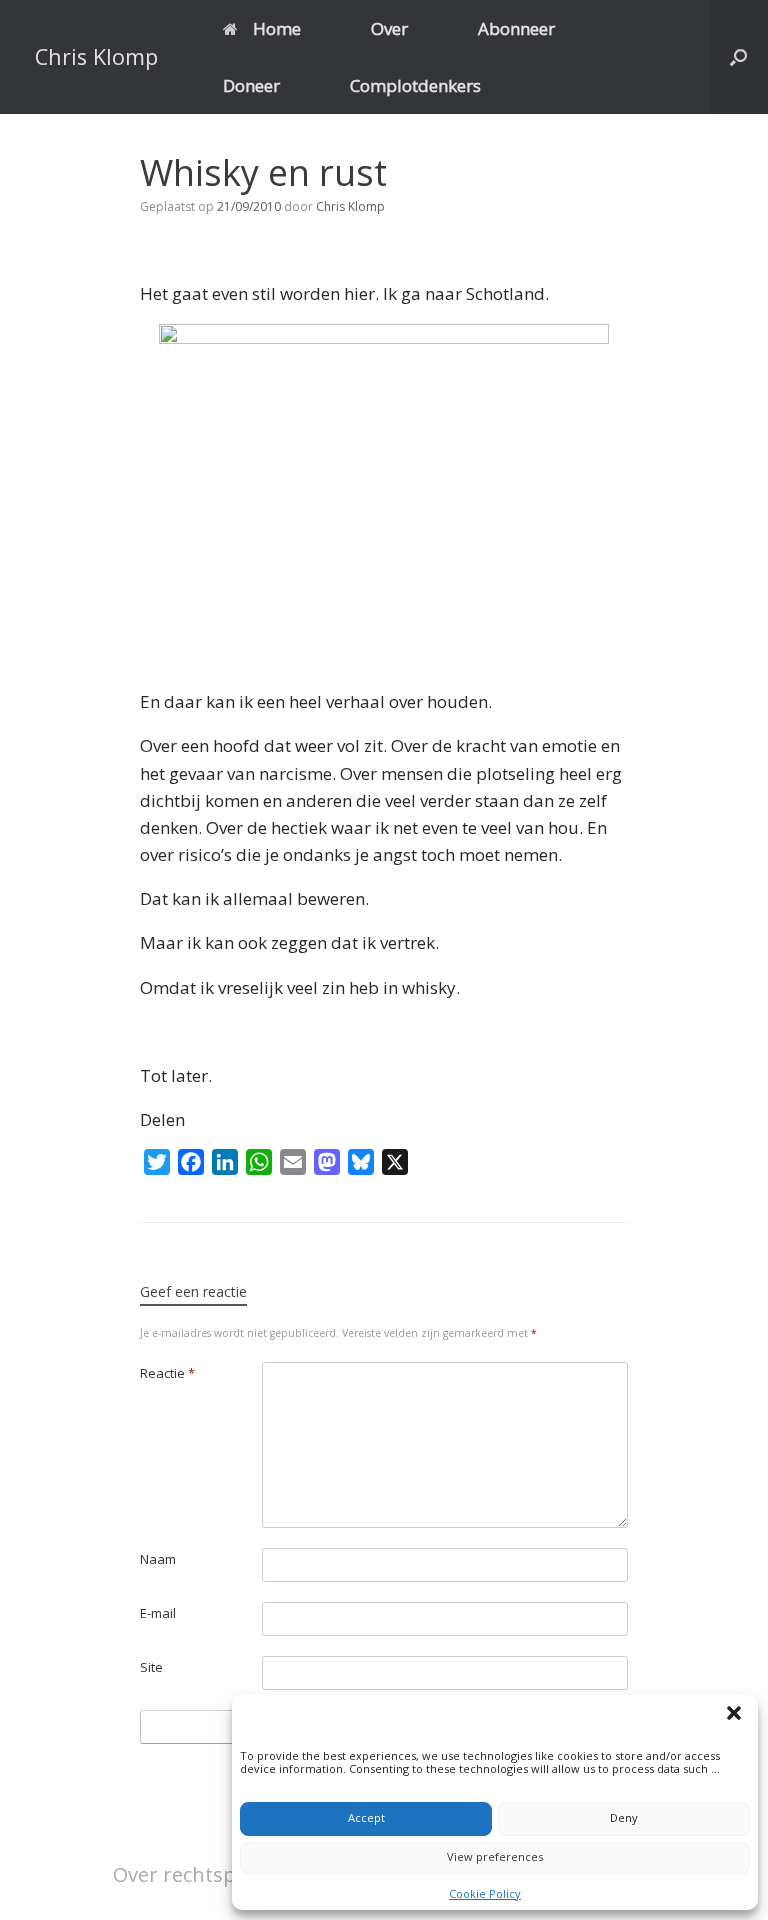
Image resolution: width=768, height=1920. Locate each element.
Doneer (251, 85)
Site (151, 1667)
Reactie (167, 1373)
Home (277, 28)
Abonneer (516, 28)
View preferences (495, 1856)
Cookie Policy (485, 1893)
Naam (158, 1559)
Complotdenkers (415, 85)
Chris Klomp (350, 206)
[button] (737, 1716)
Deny (624, 1817)
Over (389, 28)
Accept (366, 1817)
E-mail (158, 1613)
